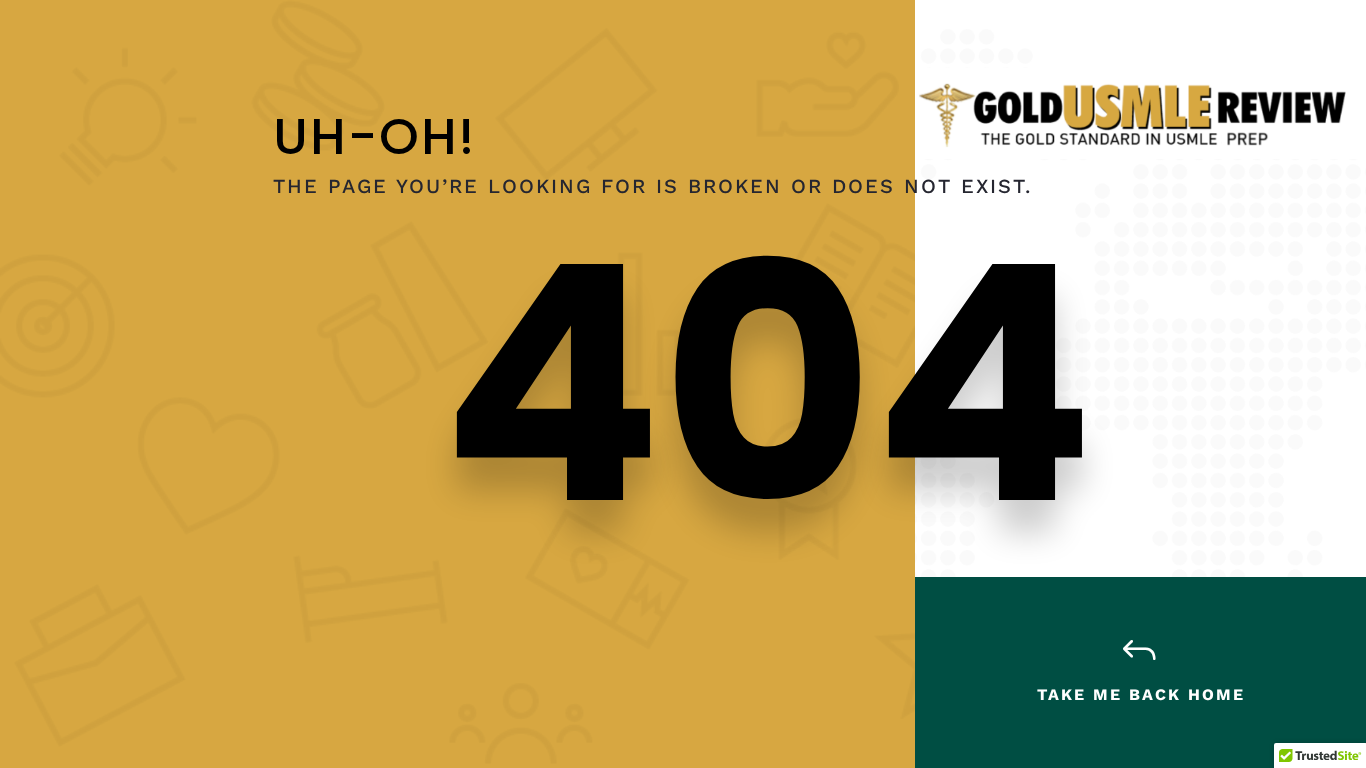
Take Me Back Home (1141, 694)
